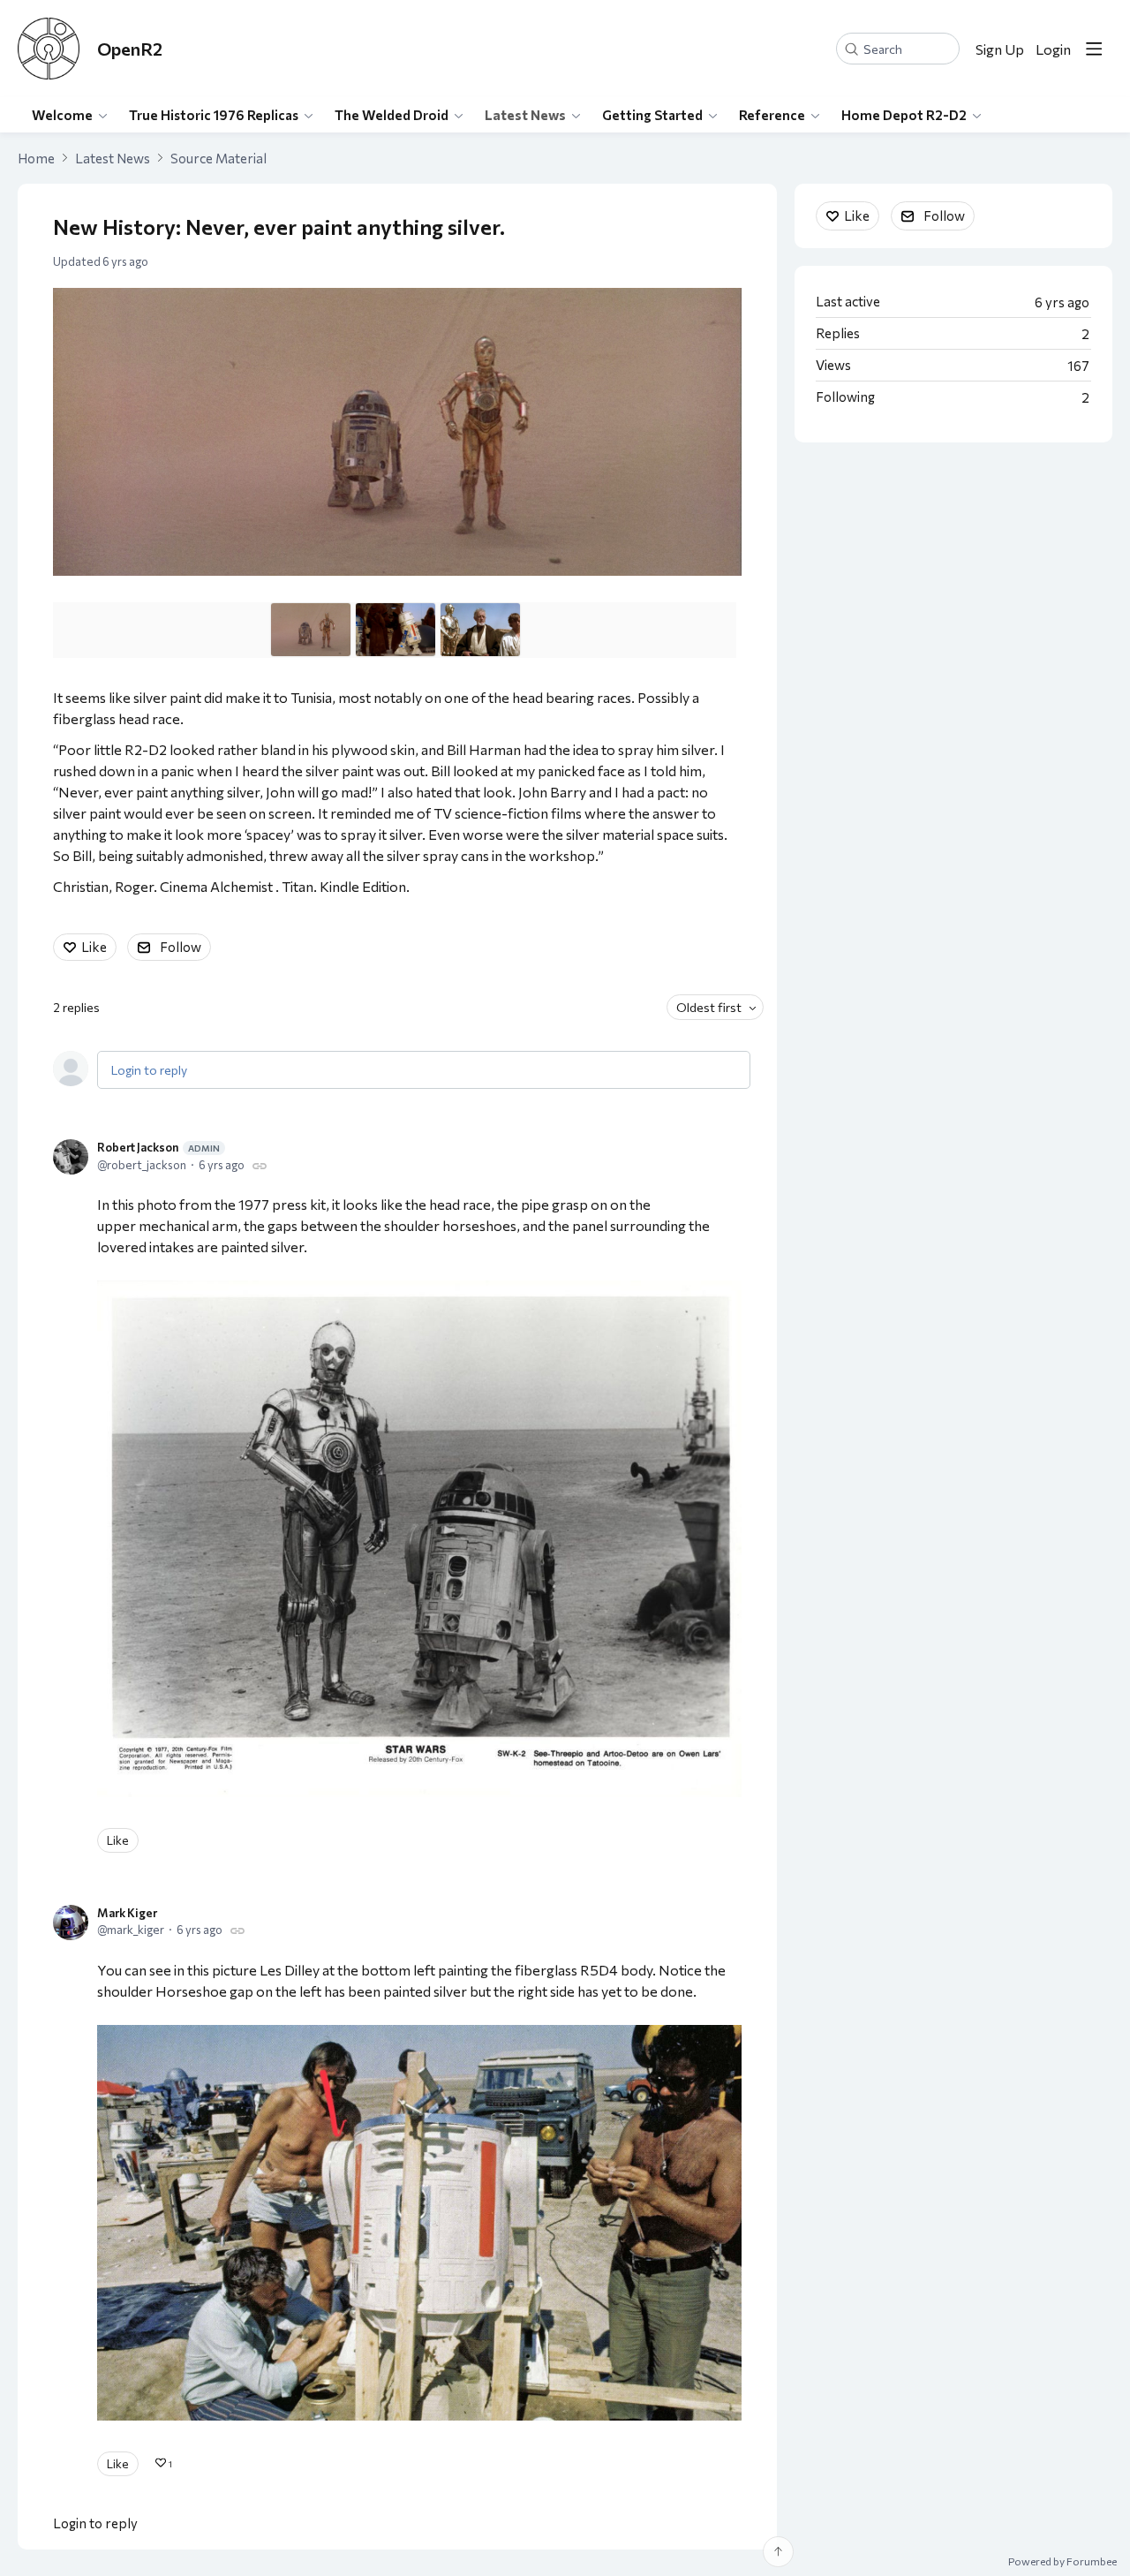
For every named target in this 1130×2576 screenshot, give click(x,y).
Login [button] (1053, 49)
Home (36, 158)
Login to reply (149, 1070)
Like (94, 947)
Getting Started (652, 115)
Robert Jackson (158, 1147)
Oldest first (709, 1007)
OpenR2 (130, 49)
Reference (772, 115)
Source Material (218, 158)
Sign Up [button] (1000, 49)
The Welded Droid (392, 115)
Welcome (62, 115)
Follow (181, 947)
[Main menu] (1094, 49)
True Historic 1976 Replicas (214, 115)
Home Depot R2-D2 (904, 115)
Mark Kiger (127, 1913)
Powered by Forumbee (1062, 2561)
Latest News (525, 115)
